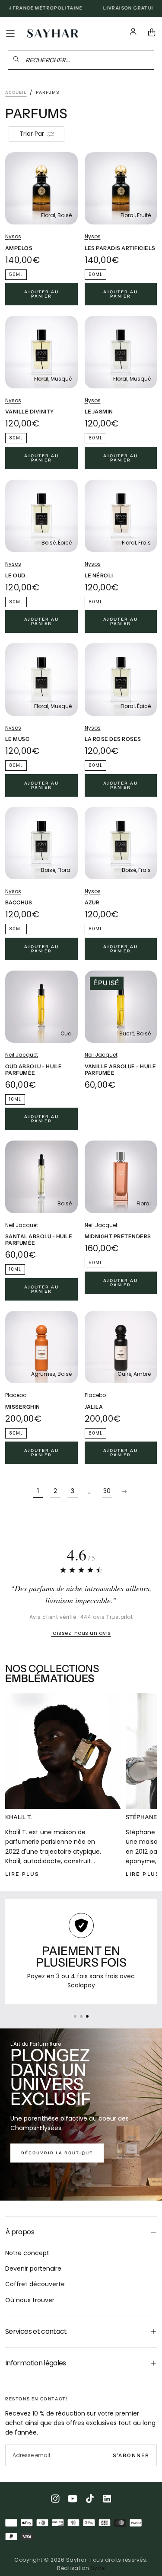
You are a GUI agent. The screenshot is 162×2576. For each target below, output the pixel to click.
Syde (98, 2568)
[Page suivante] (124, 1491)
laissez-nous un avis (81, 1633)
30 (107, 1491)
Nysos (13, 236)
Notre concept (27, 2253)
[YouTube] (73, 2499)
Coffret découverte (35, 2284)
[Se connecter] (133, 33)
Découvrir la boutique (57, 2153)
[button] (10, 33)
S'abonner (131, 2455)
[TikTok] (90, 2499)
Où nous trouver (30, 2300)
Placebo (16, 1395)
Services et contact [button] (36, 2331)
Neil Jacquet (22, 1055)
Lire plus (22, 1874)
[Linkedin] (107, 2499)
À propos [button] (20, 2232)
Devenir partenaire (33, 2268)
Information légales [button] (36, 2363)
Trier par (32, 134)
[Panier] (153, 33)
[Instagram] (55, 2499)
